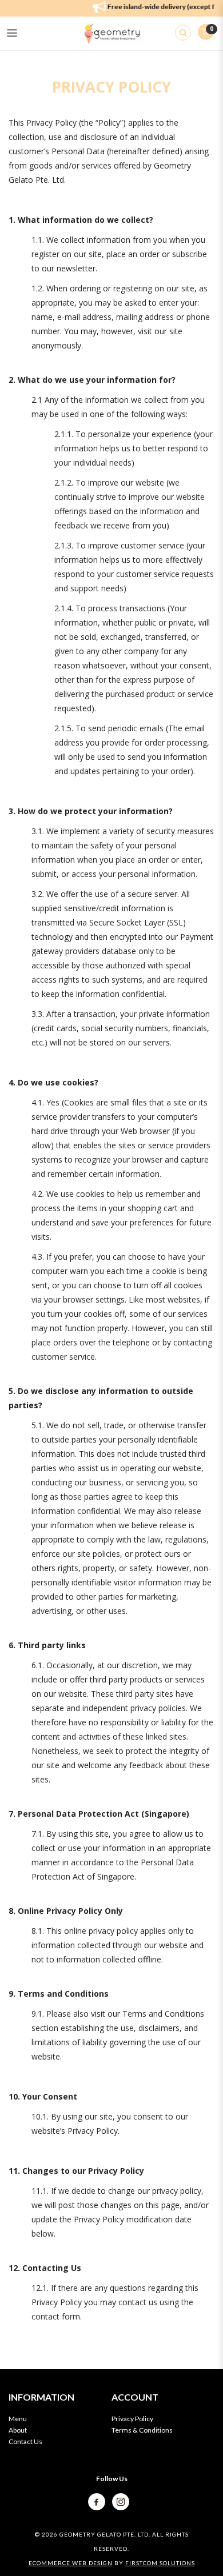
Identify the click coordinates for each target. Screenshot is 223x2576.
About (18, 2430)
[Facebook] (97, 2501)
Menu (18, 2419)
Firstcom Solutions (160, 2563)
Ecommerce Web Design (71, 2563)
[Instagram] (121, 2501)
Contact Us (25, 2441)
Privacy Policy (132, 2419)
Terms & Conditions (142, 2430)
